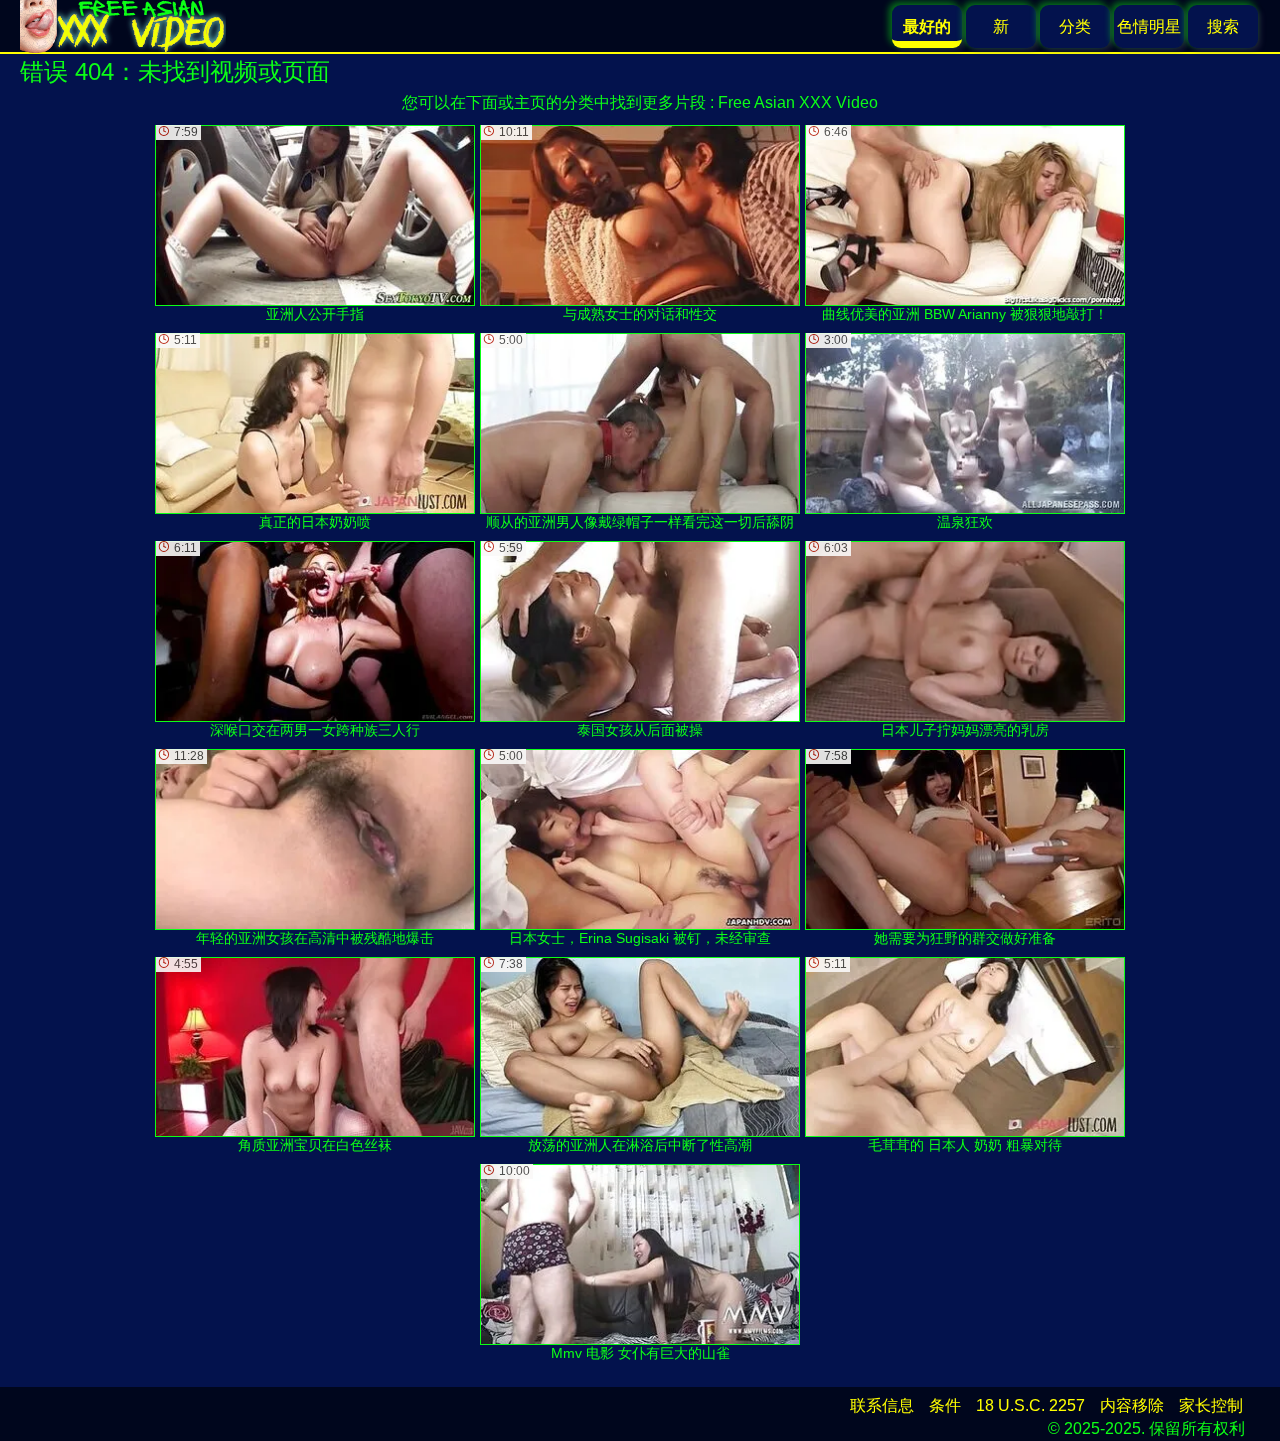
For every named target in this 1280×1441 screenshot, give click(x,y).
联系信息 (882, 1405)
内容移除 (1132, 1405)
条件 (945, 1405)
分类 (1075, 26)
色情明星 (1149, 26)
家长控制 (1211, 1405)
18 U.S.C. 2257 (1030, 1405)
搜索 (1223, 26)
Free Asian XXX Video (798, 102)
